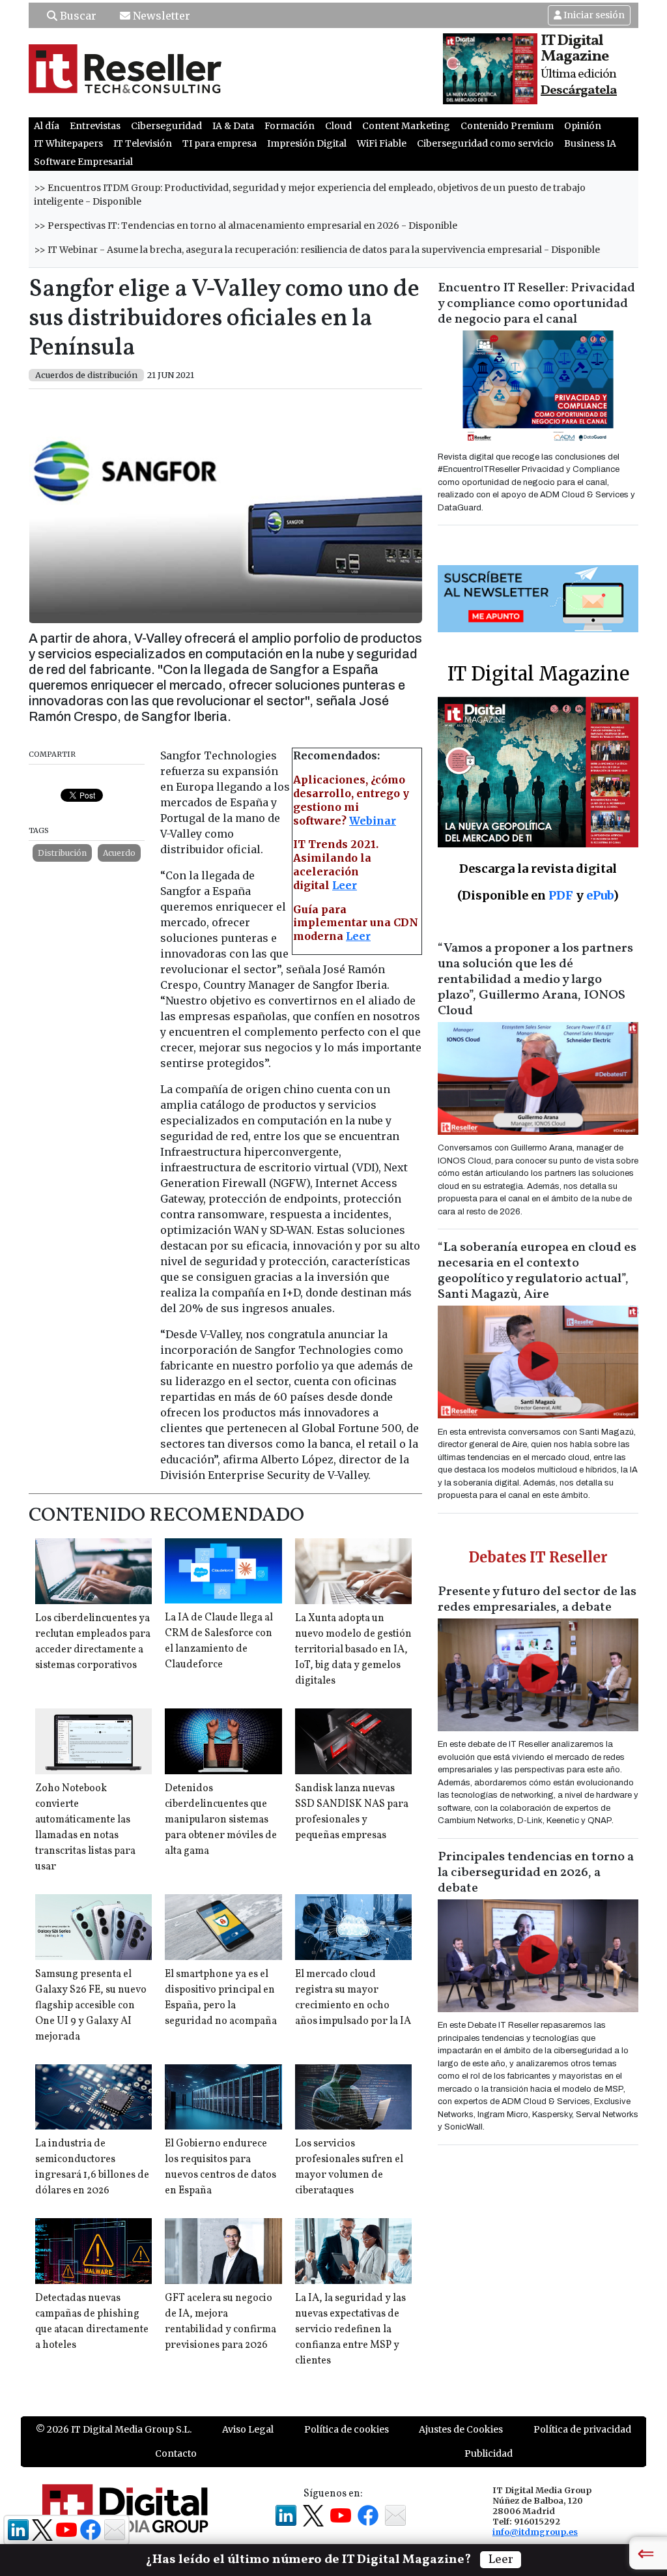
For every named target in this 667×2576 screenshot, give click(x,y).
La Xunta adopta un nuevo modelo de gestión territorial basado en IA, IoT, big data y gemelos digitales (353, 1650)
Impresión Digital (307, 143)
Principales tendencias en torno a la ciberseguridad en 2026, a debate (536, 1873)
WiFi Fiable (382, 143)
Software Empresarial (83, 162)
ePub (600, 895)
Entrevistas (95, 126)
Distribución (62, 853)
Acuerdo (119, 853)
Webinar (373, 821)
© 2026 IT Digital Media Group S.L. (114, 2429)
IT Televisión (143, 143)
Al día (47, 126)
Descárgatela (579, 91)
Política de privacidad (582, 2429)
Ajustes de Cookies (461, 2429)
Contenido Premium (507, 126)
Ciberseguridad (166, 126)
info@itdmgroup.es (535, 2532)
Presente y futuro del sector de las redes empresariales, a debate (537, 1600)
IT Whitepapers (68, 143)
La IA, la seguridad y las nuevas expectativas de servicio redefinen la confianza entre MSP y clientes (350, 2330)
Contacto (176, 2453)
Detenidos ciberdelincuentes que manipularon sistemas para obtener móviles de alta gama (221, 1820)
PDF (561, 895)
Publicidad (489, 2453)
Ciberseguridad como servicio (485, 143)
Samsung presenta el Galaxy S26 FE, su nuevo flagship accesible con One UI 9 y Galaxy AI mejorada (91, 2006)
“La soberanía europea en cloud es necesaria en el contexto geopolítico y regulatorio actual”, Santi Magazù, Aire (537, 1271)
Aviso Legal (248, 2429)
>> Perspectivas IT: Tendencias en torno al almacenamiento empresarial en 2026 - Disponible (246, 226)
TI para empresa (220, 143)
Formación (290, 126)
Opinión (583, 126)
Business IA (590, 143)
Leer (345, 885)
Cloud (338, 126)
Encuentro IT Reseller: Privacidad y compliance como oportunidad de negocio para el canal (536, 304)
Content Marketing (406, 126)
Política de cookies (347, 2429)
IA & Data (233, 126)
